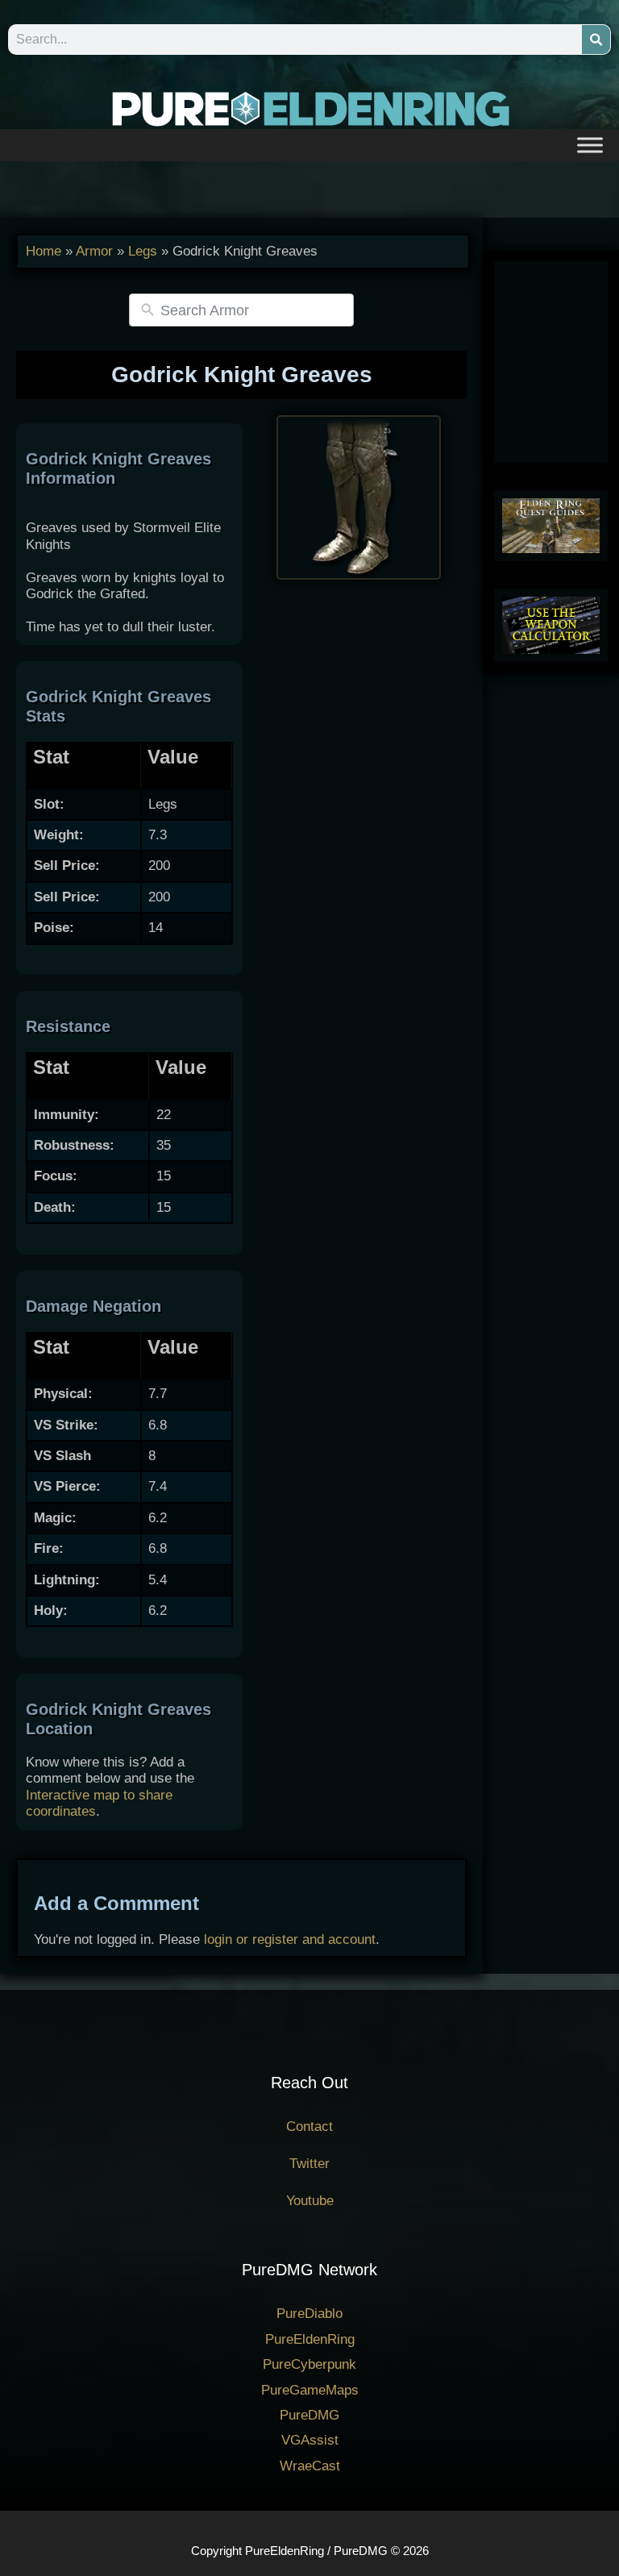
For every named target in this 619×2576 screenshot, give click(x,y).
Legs (143, 251)
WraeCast (310, 2466)
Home (44, 251)
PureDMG (309, 2415)
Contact (309, 2127)
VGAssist (310, 2440)
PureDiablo (309, 2314)
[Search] (596, 40)
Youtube (310, 2201)
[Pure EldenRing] (309, 108)
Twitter (309, 2164)
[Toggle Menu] (590, 145)
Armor (94, 251)
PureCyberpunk (309, 2364)
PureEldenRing (310, 2339)
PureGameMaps (310, 2390)
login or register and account (290, 1939)
